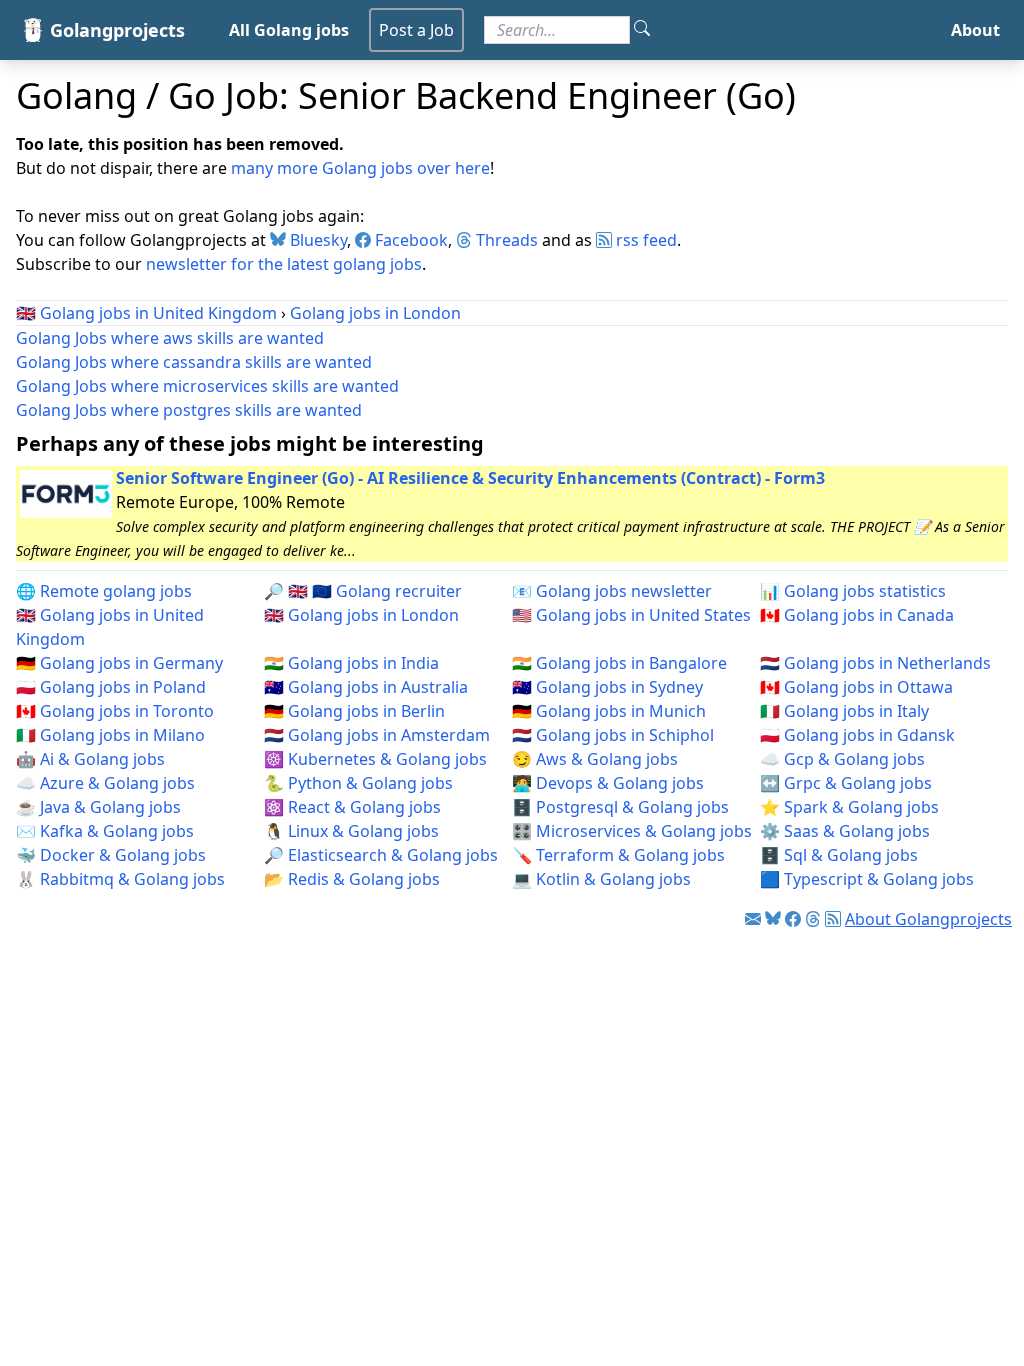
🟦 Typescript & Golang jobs (867, 879)
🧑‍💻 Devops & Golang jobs (608, 783)
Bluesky (316, 240)
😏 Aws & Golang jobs (595, 759)
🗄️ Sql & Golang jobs (839, 855)
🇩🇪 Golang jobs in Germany (119, 663)
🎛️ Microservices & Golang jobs (632, 831)
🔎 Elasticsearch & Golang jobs (381, 855)
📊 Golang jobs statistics (853, 591)
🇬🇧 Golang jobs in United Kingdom (110, 627)
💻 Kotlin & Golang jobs (601, 879)
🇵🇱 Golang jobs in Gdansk (857, 735)
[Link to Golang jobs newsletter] (753, 919)
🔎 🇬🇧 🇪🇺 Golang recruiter (363, 591)
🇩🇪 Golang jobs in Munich (609, 711)
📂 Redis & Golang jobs (352, 879)
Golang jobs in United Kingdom (158, 313)
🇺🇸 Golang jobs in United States (631, 615)
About (975, 30)
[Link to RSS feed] (833, 919)
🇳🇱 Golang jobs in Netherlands (875, 663)
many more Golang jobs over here (360, 168)
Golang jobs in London (375, 313)
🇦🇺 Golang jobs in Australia (366, 687)
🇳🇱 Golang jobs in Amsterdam (377, 735)
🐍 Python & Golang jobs (358, 783)
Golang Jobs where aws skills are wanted (170, 338)
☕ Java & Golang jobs (98, 807)
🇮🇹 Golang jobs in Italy (844, 711)
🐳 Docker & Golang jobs (111, 855)
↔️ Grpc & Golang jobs (846, 783)
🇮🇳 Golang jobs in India (351, 663)
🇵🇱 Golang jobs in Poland (111, 687)
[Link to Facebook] (793, 919)
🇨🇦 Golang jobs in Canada (857, 615)
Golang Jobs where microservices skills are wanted (207, 386)
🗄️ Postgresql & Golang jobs (620, 807)
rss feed (644, 240)
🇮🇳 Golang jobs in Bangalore (619, 663)
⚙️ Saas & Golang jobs (845, 831)
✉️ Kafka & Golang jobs (105, 831)
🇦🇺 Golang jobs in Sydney (607, 687)
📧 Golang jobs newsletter (612, 591)
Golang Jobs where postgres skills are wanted (189, 410)
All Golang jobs (289, 30)
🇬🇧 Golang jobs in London (361, 615)
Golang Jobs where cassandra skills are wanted (194, 362)
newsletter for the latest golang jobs (284, 264)
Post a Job (416, 30)
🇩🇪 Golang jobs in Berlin (354, 711)
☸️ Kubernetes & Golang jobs (375, 759)
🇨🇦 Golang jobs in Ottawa (856, 687)
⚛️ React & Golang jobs (352, 807)
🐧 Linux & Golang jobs (351, 831)
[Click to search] (642, 30)
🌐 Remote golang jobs (104, 591)
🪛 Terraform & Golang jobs (618, 855)
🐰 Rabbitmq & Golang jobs (120, 879)
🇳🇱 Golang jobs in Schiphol (613, 735)
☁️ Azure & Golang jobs (105, 783)
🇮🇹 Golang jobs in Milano (110, 735)
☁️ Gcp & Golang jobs (842, 759)
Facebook (409, 240)
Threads (505, 240)
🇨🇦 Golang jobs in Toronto (115, 711)
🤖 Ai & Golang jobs (90, 759)
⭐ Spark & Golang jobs (849, 807)
